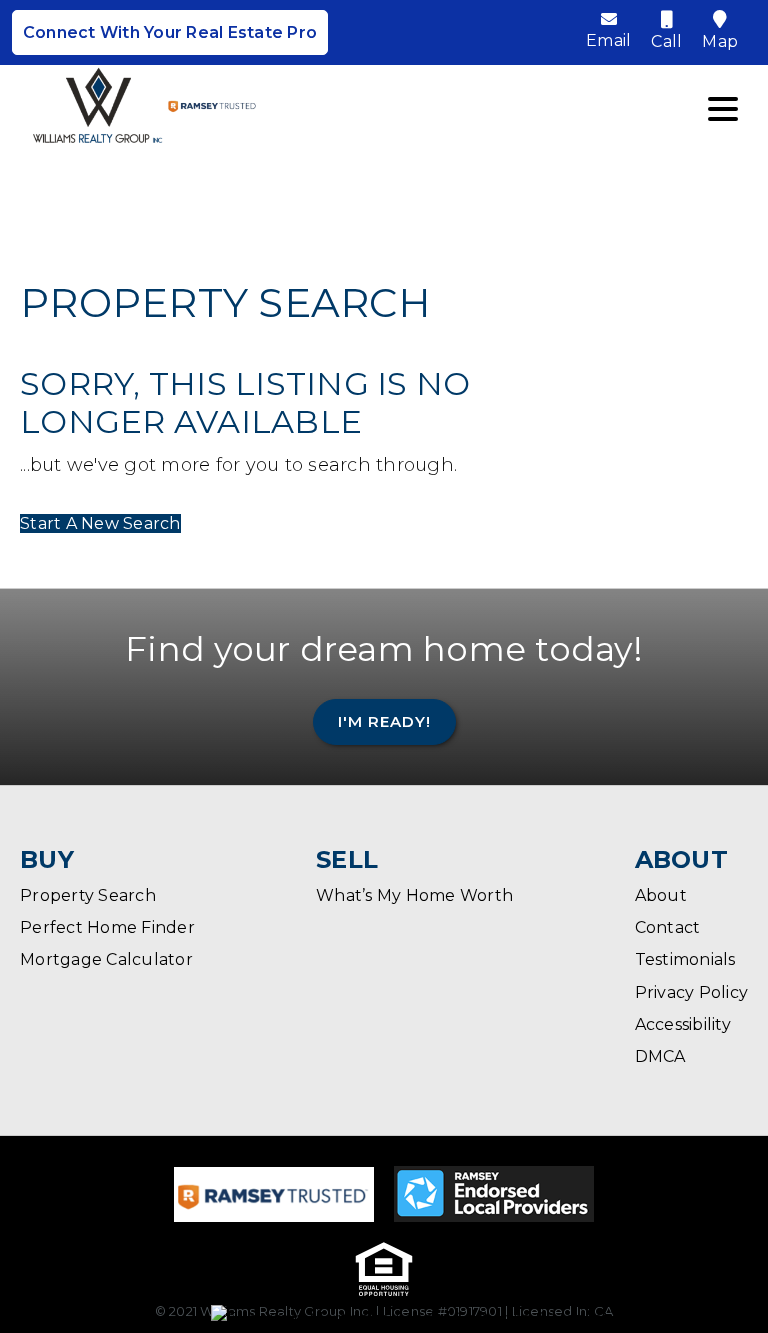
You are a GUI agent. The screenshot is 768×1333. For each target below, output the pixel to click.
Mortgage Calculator (106, 959)
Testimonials (685, 959)
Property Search (88, 895)
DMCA (660, 1056)
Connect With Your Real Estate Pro (170, 32)
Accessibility (683, 1024)
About (661, 895)
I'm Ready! (384, 721)
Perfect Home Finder (107, 927)
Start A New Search (100, 523)
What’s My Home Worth (414, 895)
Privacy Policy (692, 992)
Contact (668, 927)
